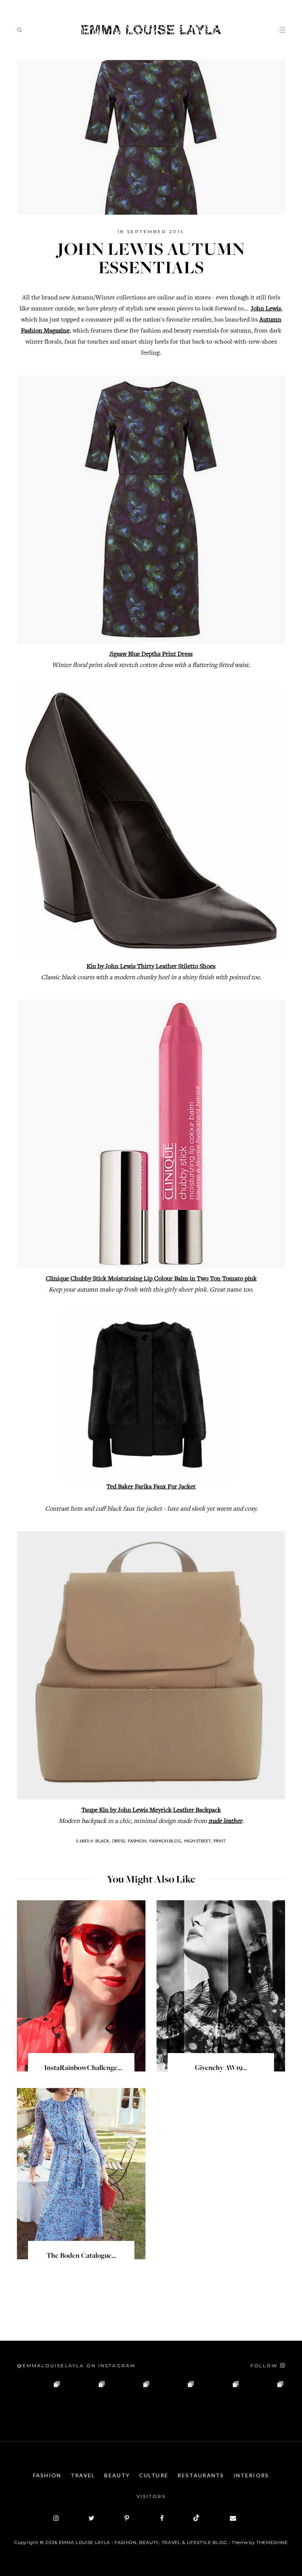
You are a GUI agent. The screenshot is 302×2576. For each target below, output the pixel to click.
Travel (83, 2475)
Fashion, (138, 1841)
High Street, (198, 1841)
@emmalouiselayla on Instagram (76, 2366)
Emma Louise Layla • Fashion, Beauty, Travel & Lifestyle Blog (143, 2542)
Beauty (117, 2475)
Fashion (47, 2475)
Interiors (251, 2475)
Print (220, 1841)
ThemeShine (272, 2542)
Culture (154, 2475)
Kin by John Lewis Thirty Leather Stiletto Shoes (151, 967)
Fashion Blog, (166, 1841)
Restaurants (201, 2475)
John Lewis (266, 309)
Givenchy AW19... (221, 2069)
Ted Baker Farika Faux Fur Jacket (151, 1487)
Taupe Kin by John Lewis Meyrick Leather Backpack (151, 1810)
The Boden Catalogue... (81, 2256)
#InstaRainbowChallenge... (81, 2069)
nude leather (225, 1821)
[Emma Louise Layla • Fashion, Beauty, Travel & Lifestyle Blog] (151, 30)
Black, (103, 1841)
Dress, (119, 1841)
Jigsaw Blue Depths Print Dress (151, 654)
